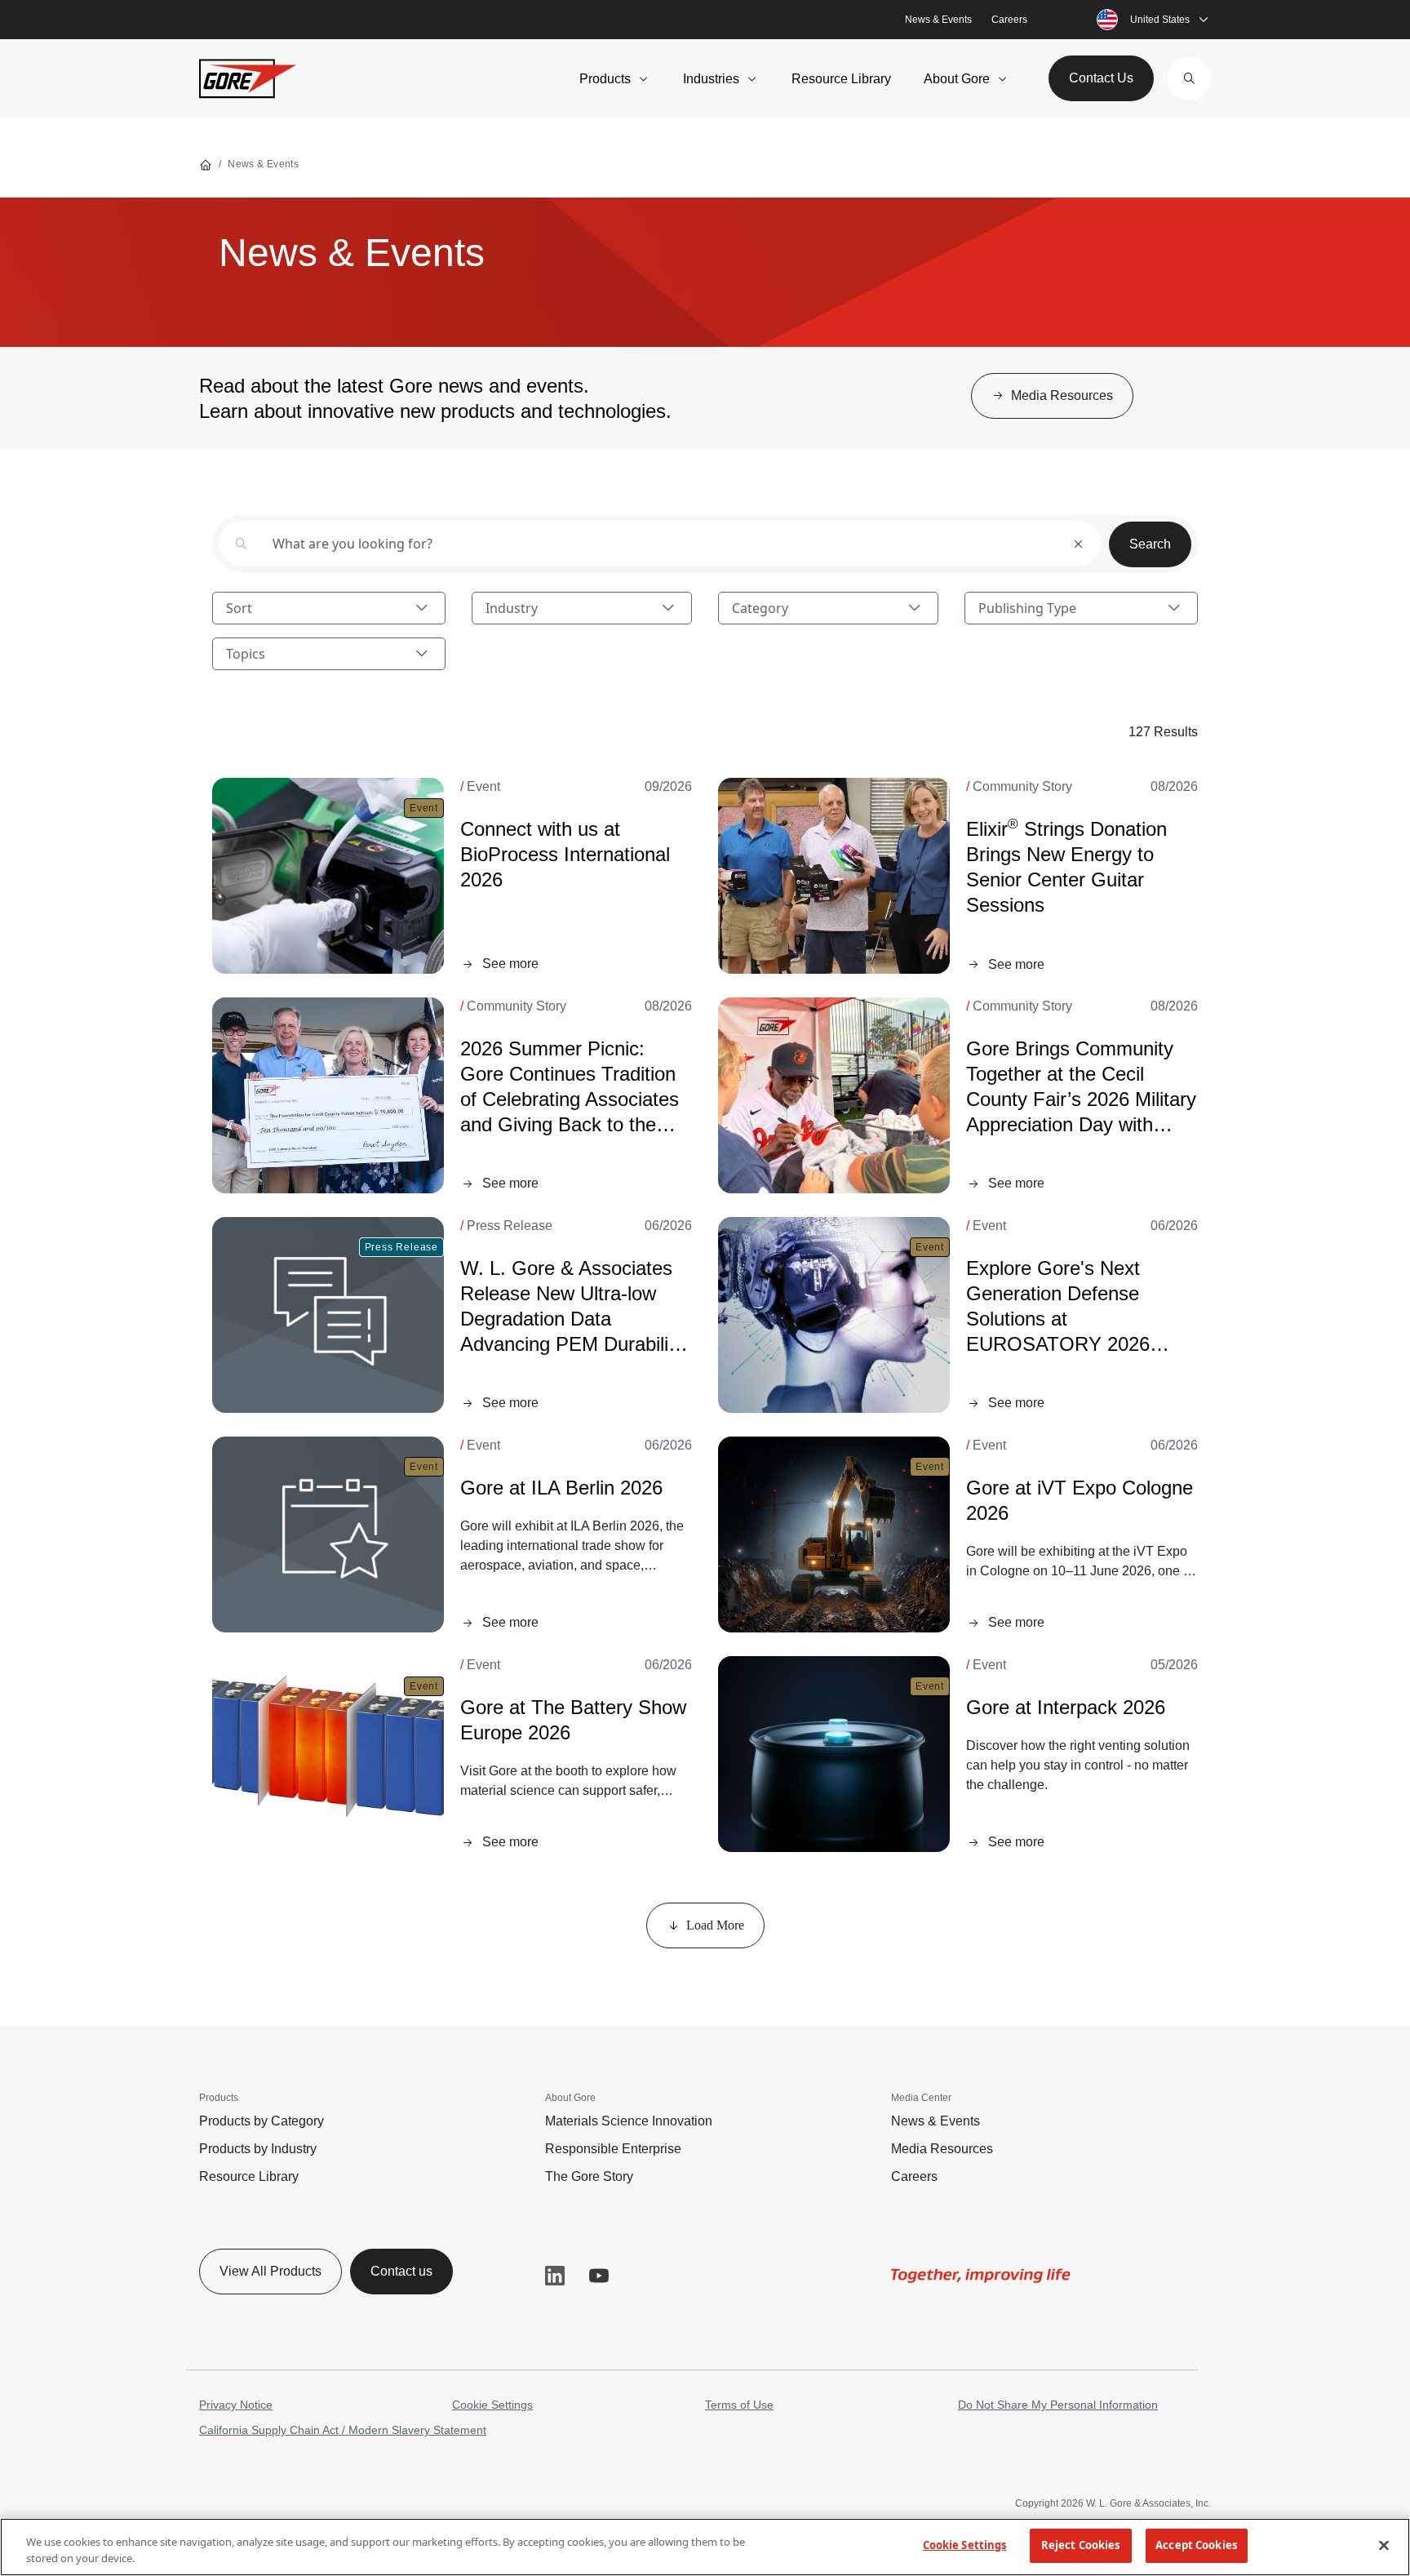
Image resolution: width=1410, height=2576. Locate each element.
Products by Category (262, 2121)
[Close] (1384, 2545)
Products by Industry (258, 2149)
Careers (1009, 20)
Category (760, 608)
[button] (1189, 78)
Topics (246, 654)
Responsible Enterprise (613, 2149)
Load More (715, 1925)
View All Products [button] (270, 2271)
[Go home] (206, 164)
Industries (711, 79)
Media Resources (942, 2149)
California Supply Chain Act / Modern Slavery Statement (343, 2430)
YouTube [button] (599, 2276)
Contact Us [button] (1101, 78)
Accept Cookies (1196, 2545)
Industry (512, 608)
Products (605, 79)
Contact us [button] (401, 2271)
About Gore (957, 79)
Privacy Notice (236, 2405)
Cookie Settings (492, 2405)
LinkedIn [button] (555, 2276)
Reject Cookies (1081, 2545)
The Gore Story (589, 2176)
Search (1150, 544)
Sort (239, 608)
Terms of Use (739, 2405)
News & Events (938, 20)
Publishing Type (1027, 608)
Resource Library (841, 79)
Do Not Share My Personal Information (1058, 2405)
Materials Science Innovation (629, 2121)
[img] (328, 876)
